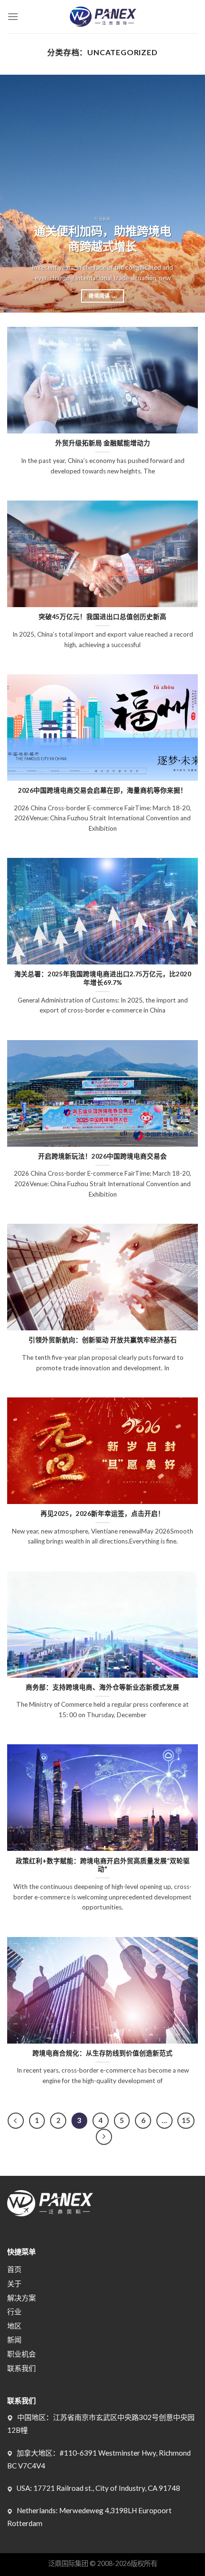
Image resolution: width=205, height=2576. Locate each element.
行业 (14, 2311)
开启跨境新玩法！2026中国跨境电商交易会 (102, 1156)
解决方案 (21, 2298)
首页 (14, 2269)
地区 (14, 2326)
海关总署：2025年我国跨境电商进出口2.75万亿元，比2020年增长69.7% (103, 978)
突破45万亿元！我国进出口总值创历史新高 (102, 617)
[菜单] (13, 16)
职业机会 (21, 2354)
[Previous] (16, 194)
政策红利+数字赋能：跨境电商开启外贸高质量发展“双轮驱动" (103, 1865)
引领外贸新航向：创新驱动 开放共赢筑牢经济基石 (103, 1340)
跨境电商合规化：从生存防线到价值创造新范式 (102, 2053)
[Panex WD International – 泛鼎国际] (103, 17)
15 (186, 2120)
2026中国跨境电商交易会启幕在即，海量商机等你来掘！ (102, 790)
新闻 (14, 2340)
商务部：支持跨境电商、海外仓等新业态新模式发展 (102, 1687)
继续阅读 (103, 296)
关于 (14, 2283)
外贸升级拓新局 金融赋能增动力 (103, 443)
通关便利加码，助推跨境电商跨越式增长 (102, 239)
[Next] (189, 194)
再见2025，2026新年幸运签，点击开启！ (102, 1514)
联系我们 (21, 2368)
